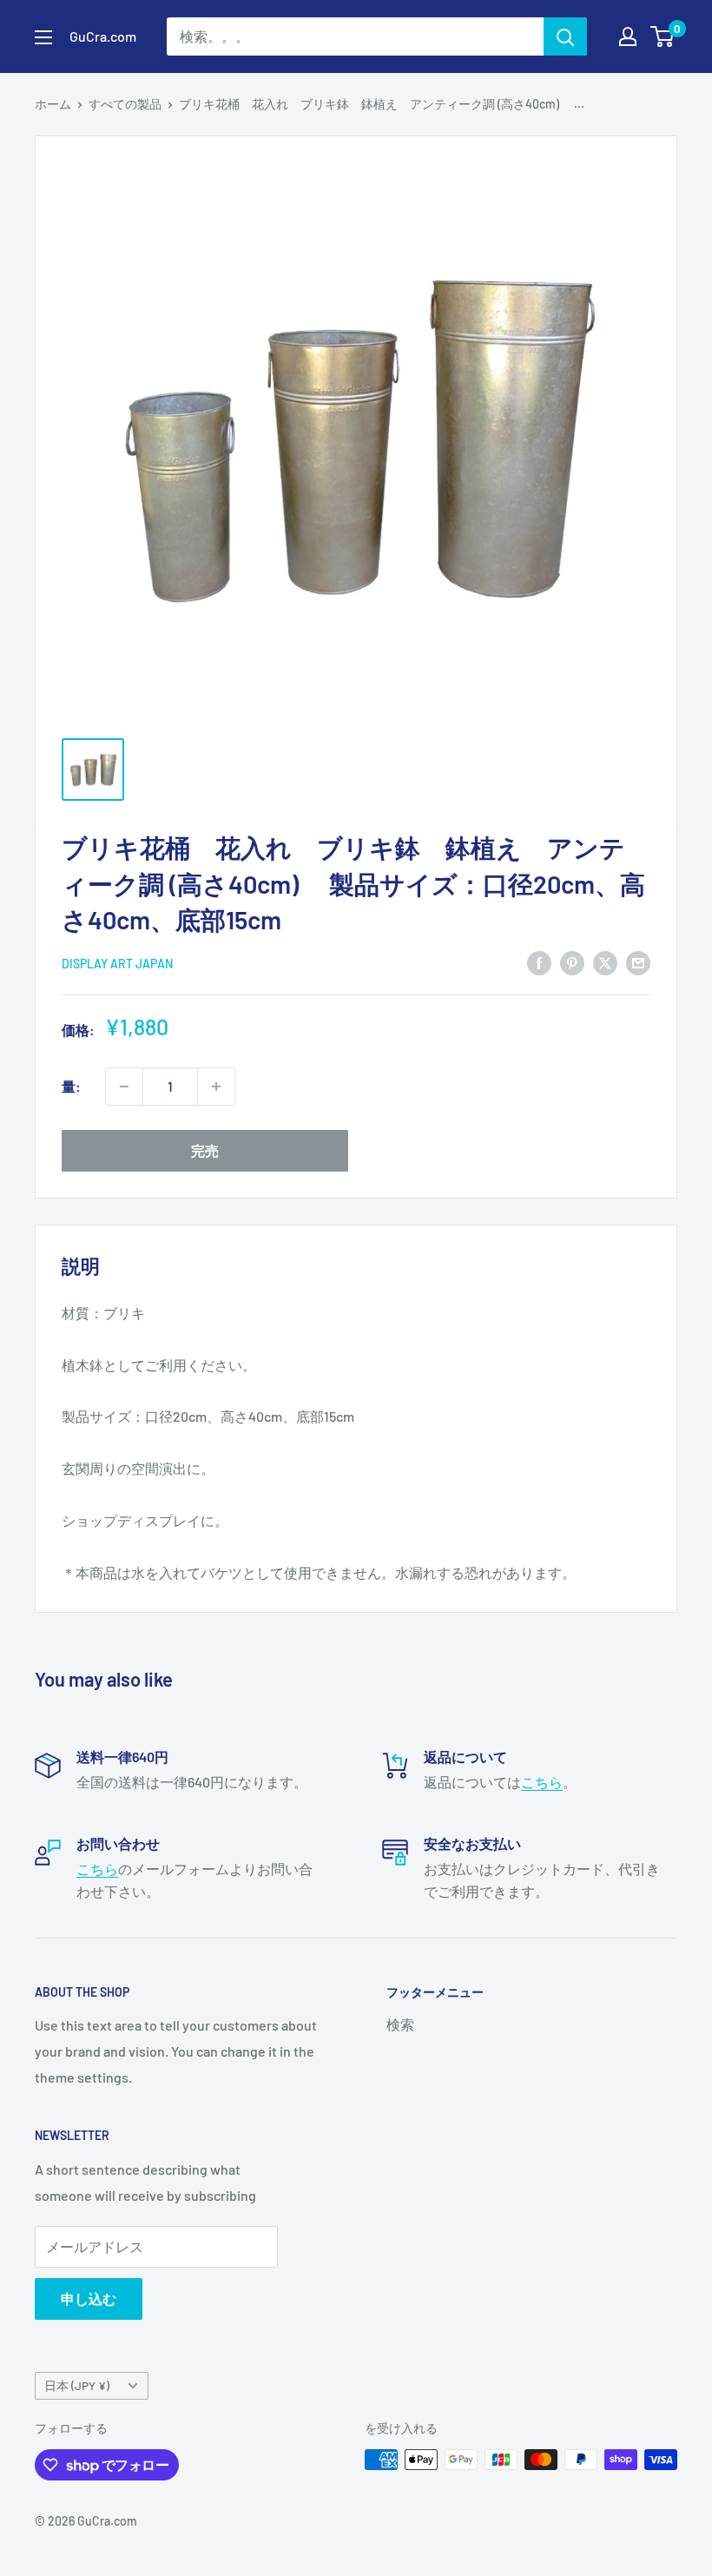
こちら (542, 1782)
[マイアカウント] (628, 36)
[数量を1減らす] (124, 1087)
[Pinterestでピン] (572, 962)
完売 (205, 1150)
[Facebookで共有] (539, 962)
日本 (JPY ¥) (77, 2385)
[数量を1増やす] (216, 1087)
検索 (400, 2024)
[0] (663, 36)
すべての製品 (125, 104)
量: (71, 1086)
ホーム (53, 104)
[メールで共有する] (638, 962)
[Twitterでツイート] (605, 962)
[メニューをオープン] (43, 37)
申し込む (89, 2299)
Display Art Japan (117, 964)
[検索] (565, 36)
